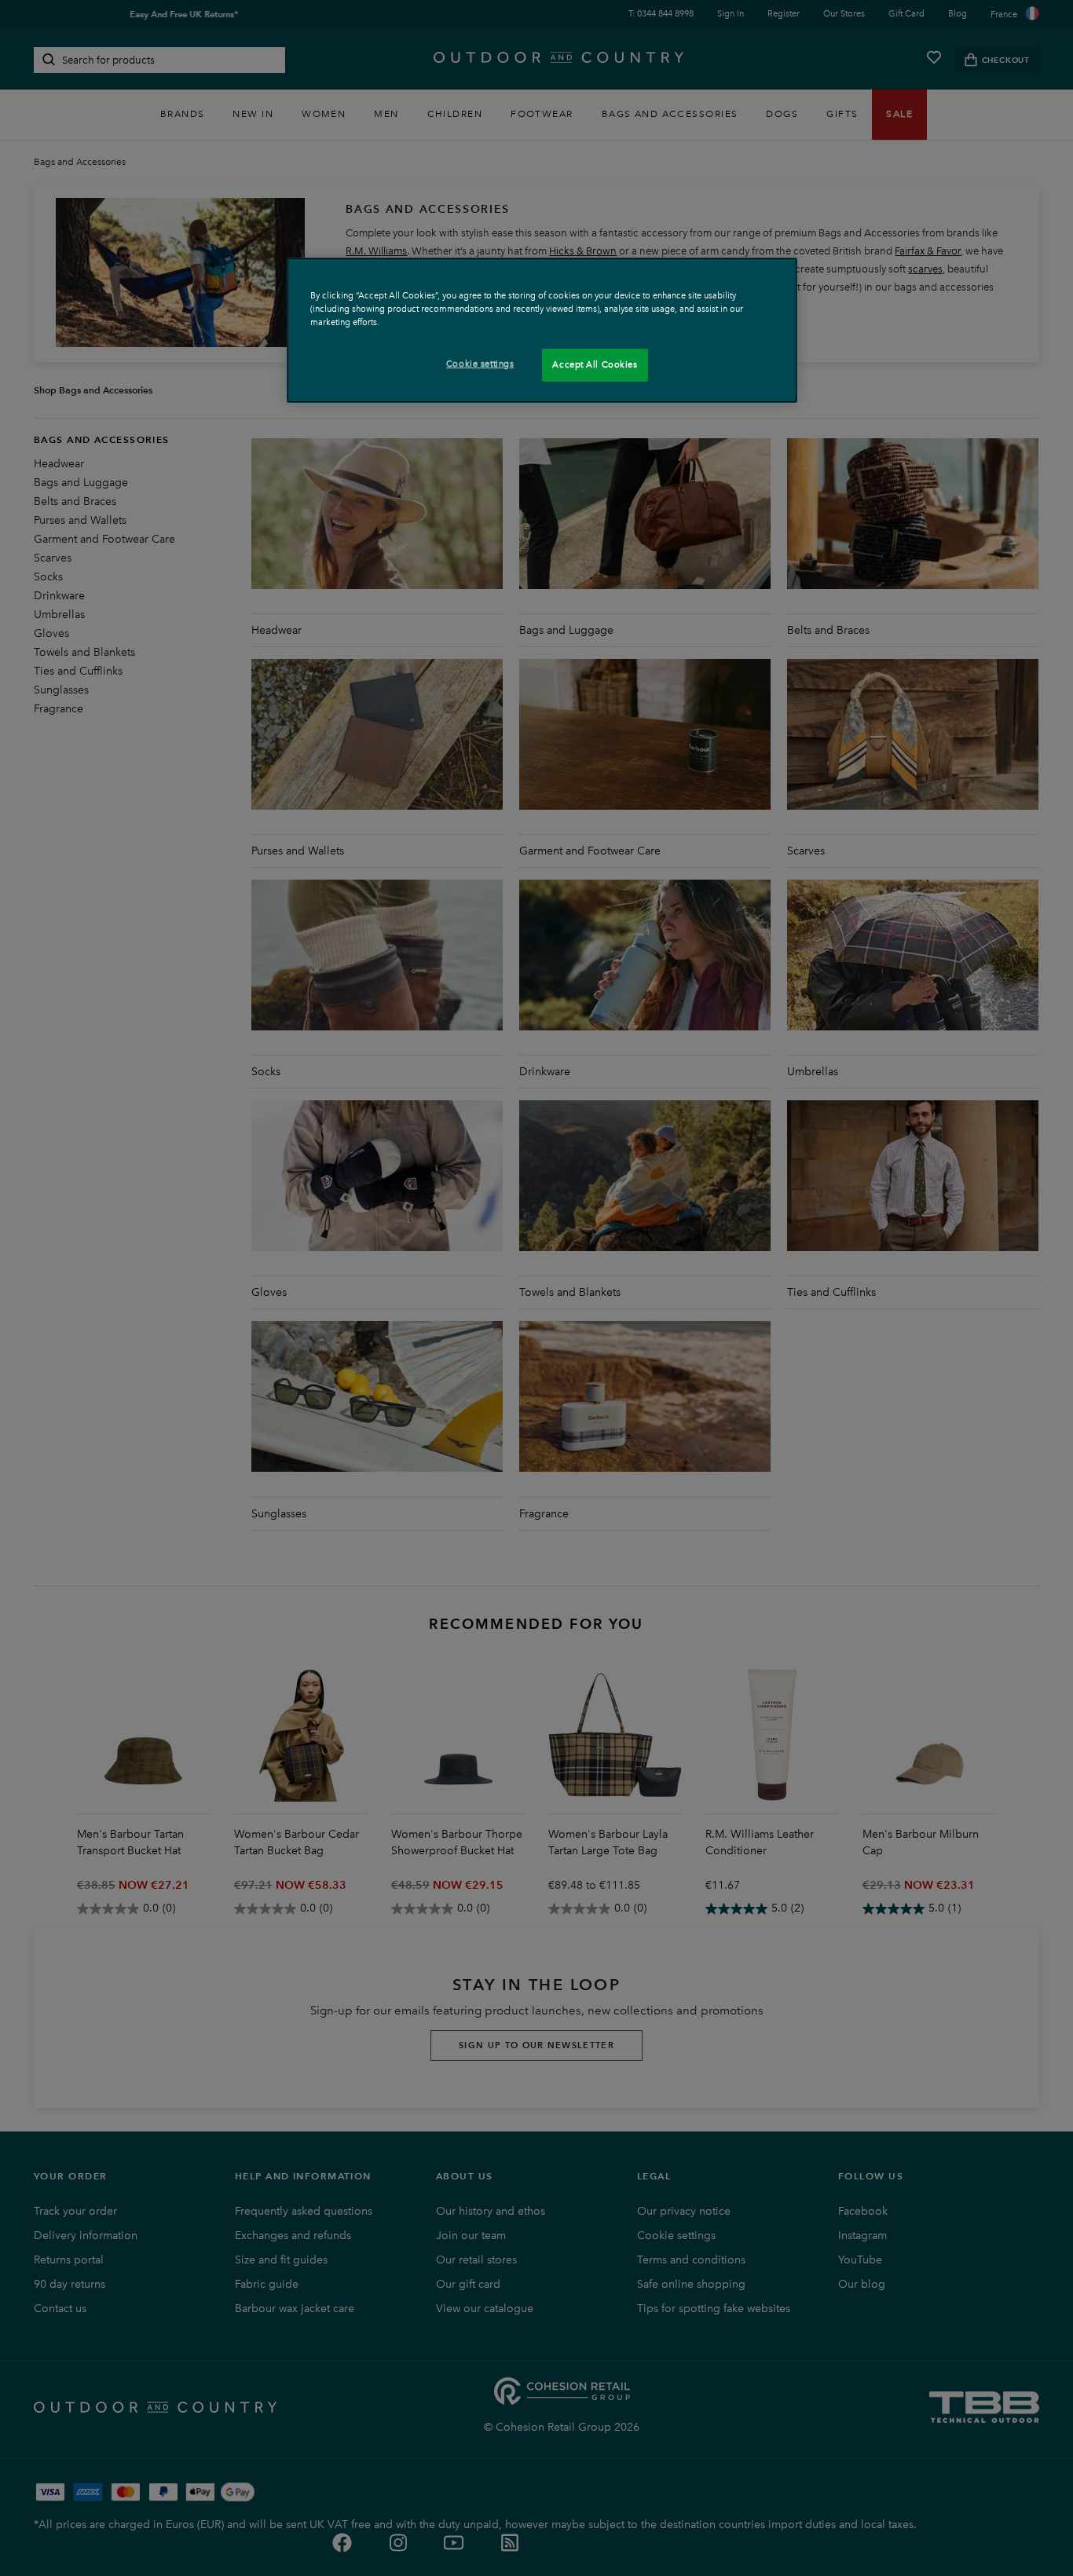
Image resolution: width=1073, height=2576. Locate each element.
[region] (542, 330)
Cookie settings (480, 364)
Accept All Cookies (595, 364)
